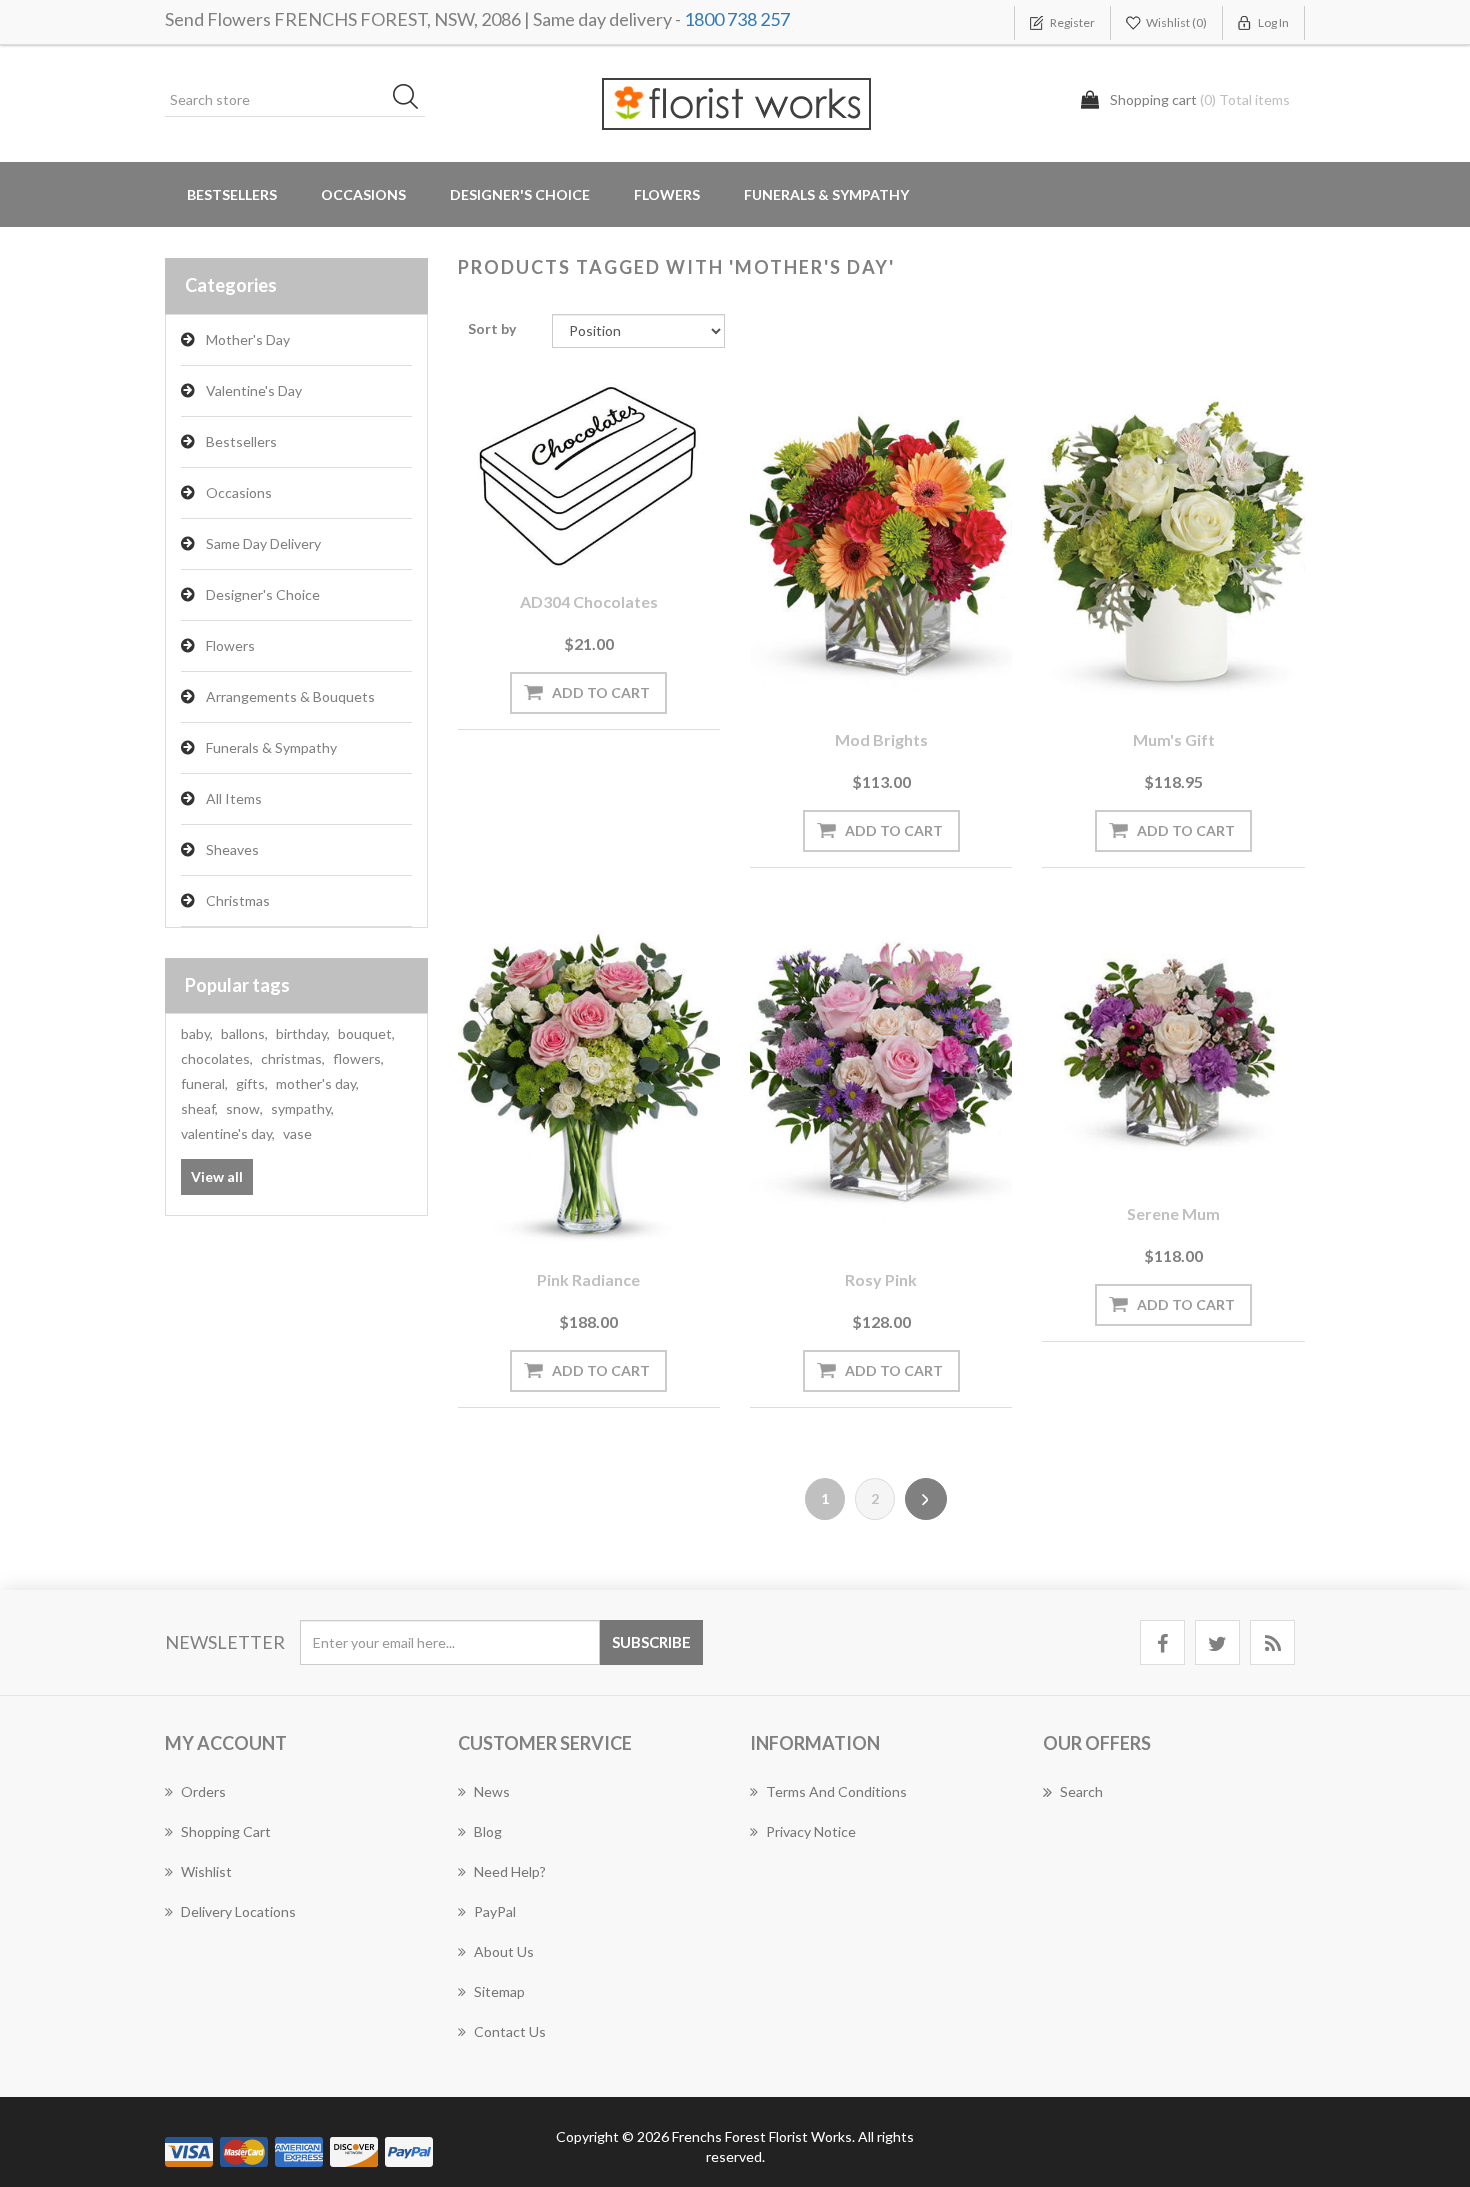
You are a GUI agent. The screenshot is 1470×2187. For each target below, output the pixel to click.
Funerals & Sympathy (826, 194)
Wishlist (206, 1871)
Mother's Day (248, 339)
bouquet (366, 1033)
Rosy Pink (881, 1279)
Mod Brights (881, 739)
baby (197, 1033)
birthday (303, 1033)
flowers (358, 1058)
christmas (293, 1058)
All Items (234, 798)
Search (1081, 1791)
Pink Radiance (588, 1279)
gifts (252, 1083)
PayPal (495, 1911)
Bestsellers (232, 194)
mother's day (317, 1083)
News (492, 1791)
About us (504, 1951)
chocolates (217, 1058)
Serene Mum (1173, 1213)
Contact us (510, 2031)
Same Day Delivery (263, 543)
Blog (488, 1831)
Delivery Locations (238, 1911)
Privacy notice (811, 1831)
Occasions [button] (363, 194)
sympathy (302, 1108)
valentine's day (228, 1133)
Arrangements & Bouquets (290, 696)
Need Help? (510, 1871)
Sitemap (499, 1991)
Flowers (230, 645)
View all (217, 1176)
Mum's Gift (1174, 739)
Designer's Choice (520, 194)
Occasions (239, 492)
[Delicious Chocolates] (589, 473)
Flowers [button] (667, 194)
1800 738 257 (737, 19)
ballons (244, 1033)
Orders (203, 1791)
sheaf (199, 1108)
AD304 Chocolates (589, 601)
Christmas (238, 900)
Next (926, 1499)
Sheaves (232, 849)
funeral (204, 1083)
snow (244, 1108)
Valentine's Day (254, 390)
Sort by (492, 328)
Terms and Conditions (836, 1791)
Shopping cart (226, 1831)
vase (297, 1133)
